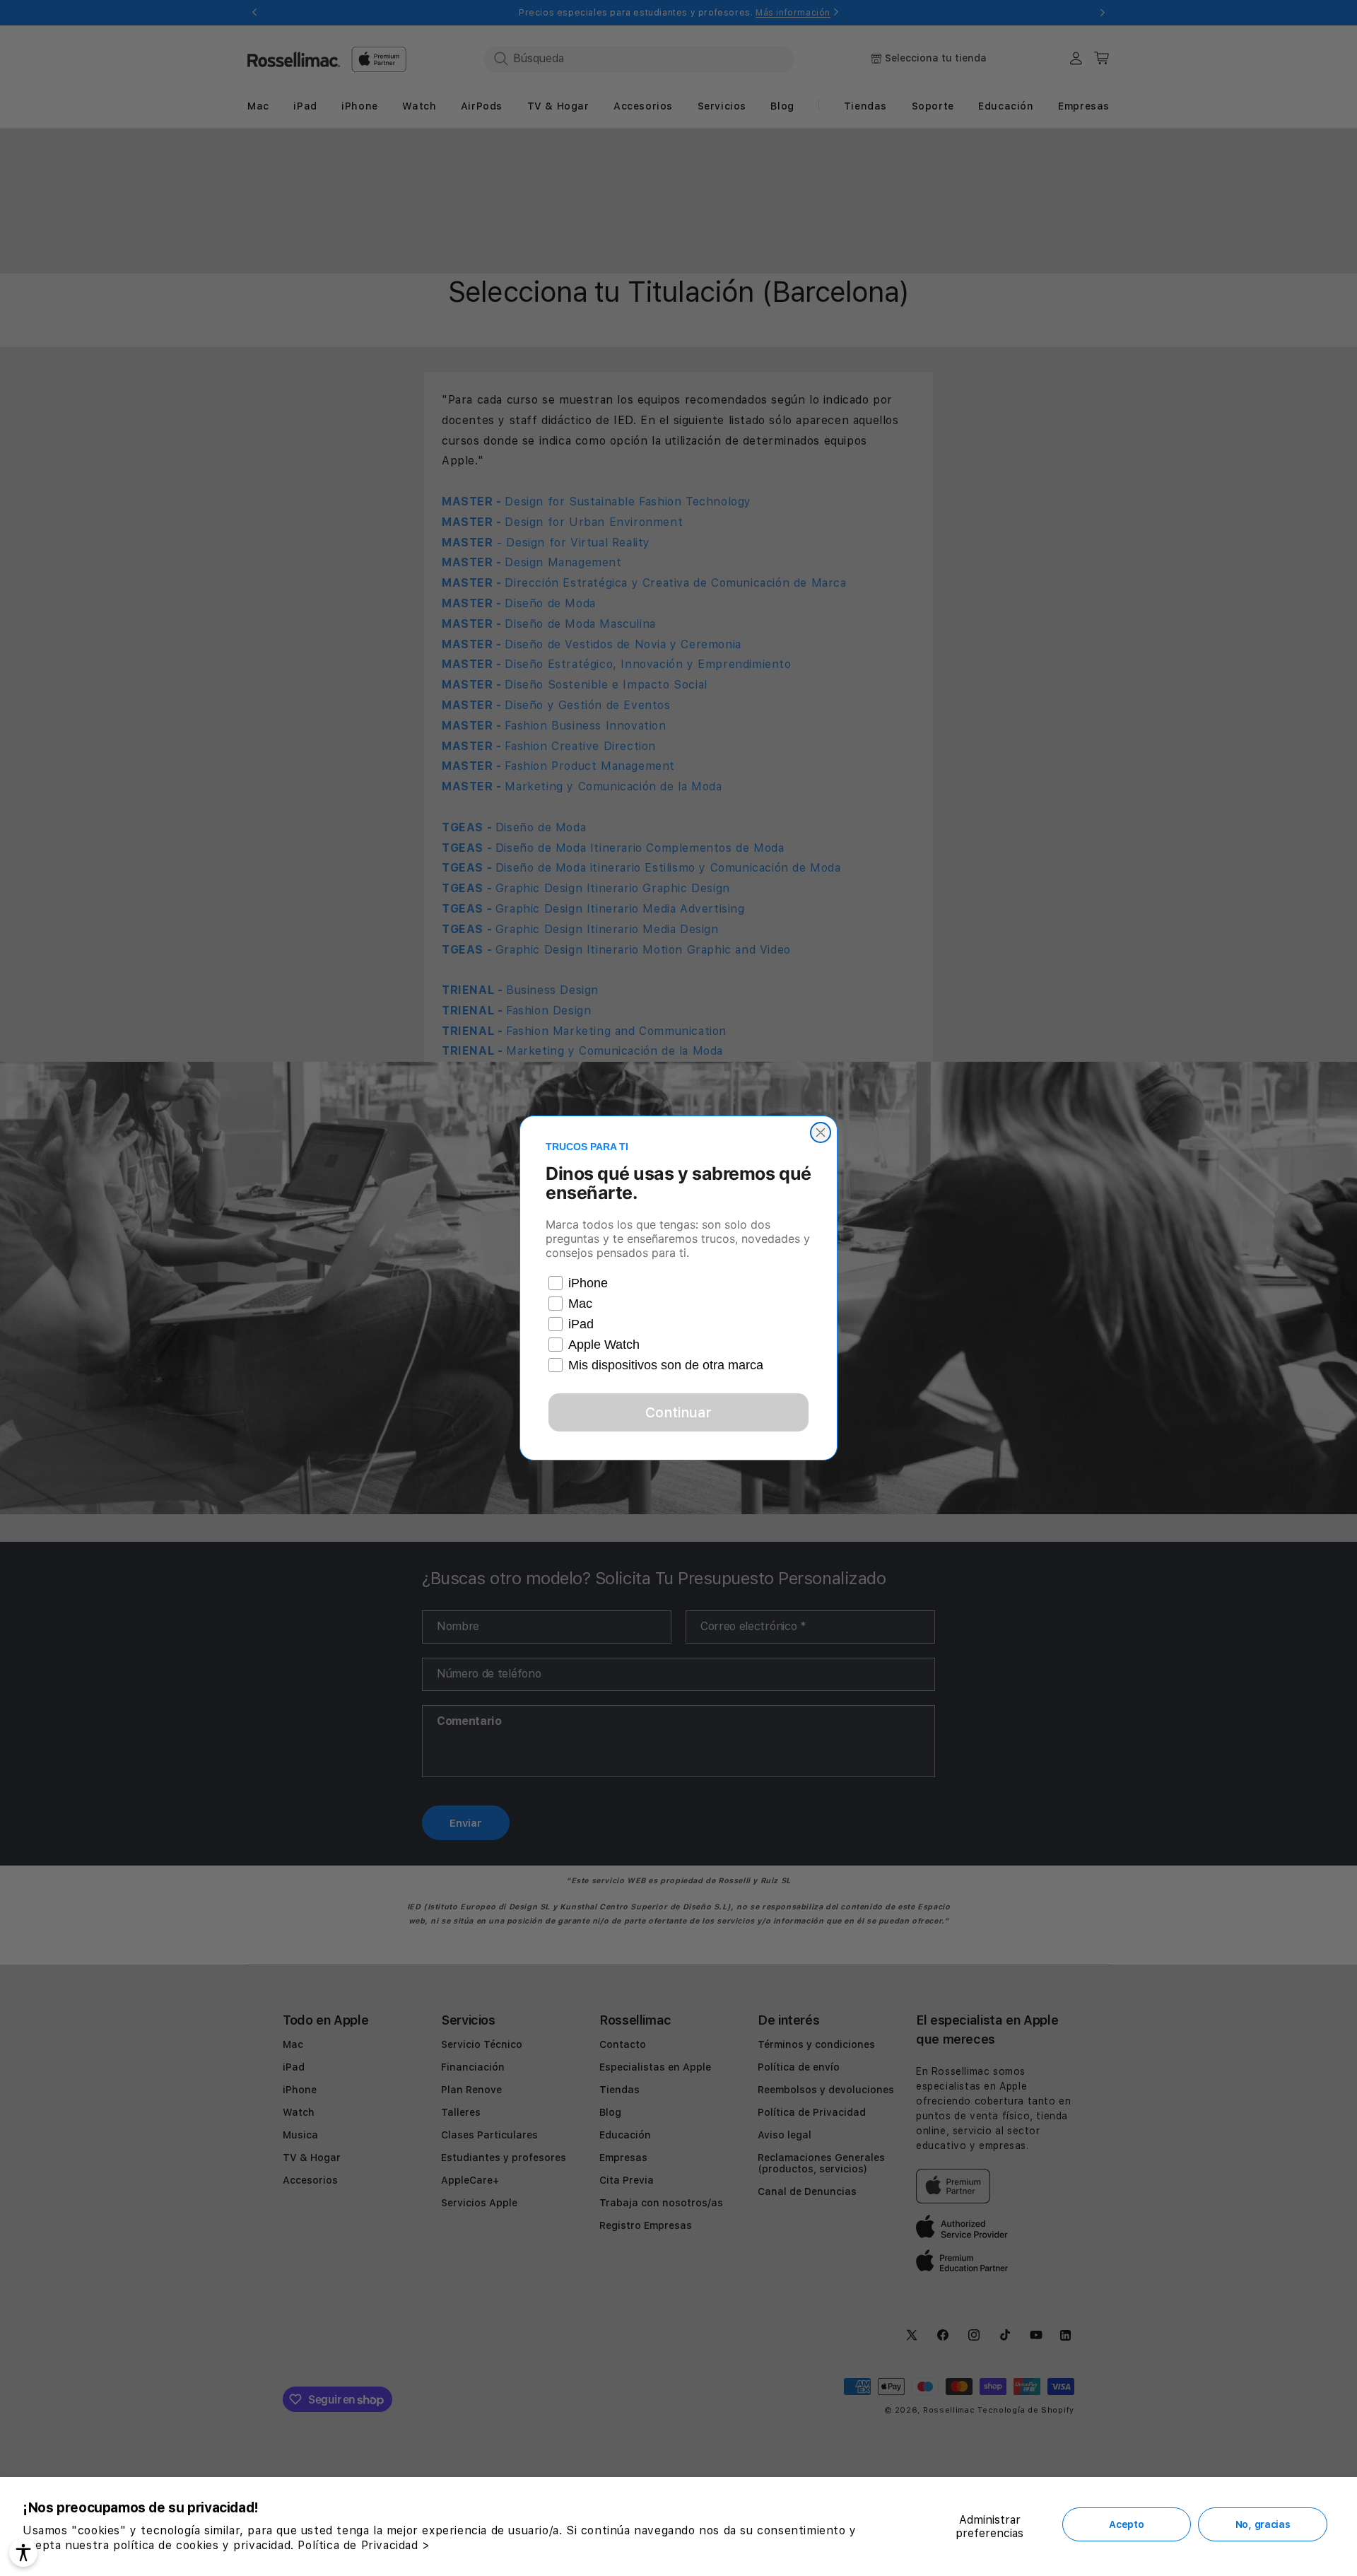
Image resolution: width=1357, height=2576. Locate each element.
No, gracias (1263, 2524)
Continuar (678, 1412)
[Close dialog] (821, 1132)
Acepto (1126, 2524)
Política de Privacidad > (364, 2545)
